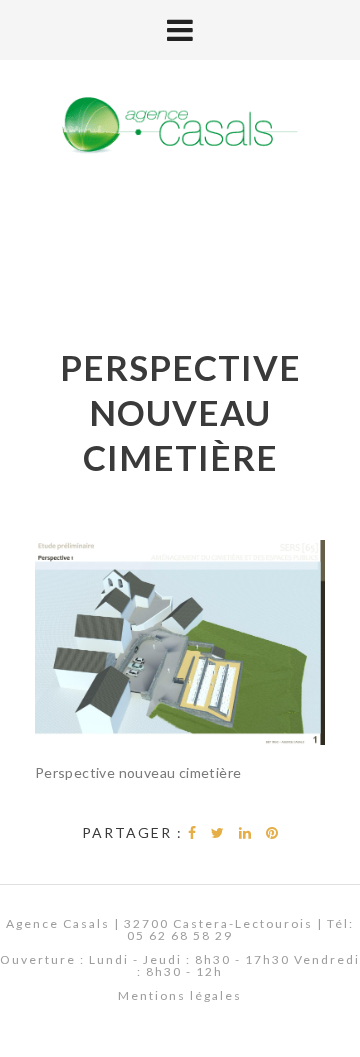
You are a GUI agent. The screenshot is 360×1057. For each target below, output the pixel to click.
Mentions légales (180, 995)
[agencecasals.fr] (180, 126)
